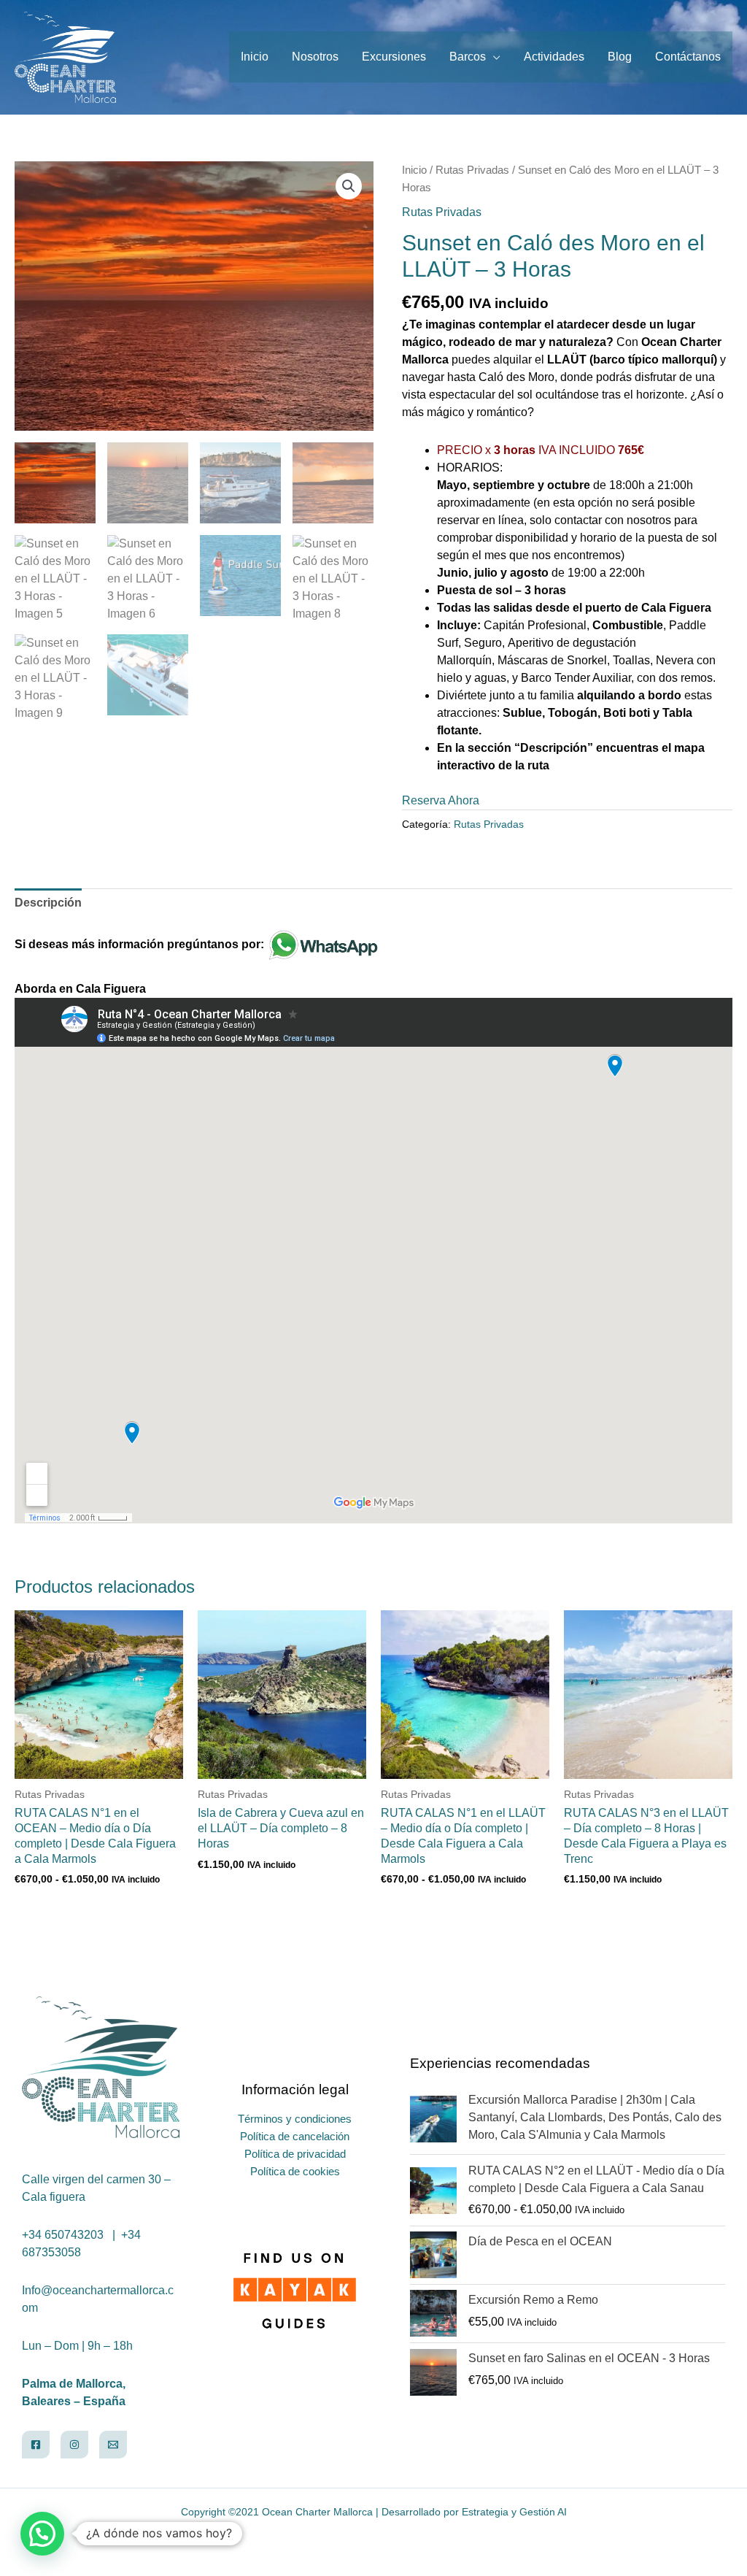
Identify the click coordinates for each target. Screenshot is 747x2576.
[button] (349, 186)
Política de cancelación (295, 2136)
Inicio (255, 57)
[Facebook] (36, 2445)
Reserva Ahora (441, 800)
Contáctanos (688, 57)
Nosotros (315, 57)
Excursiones (394, 57)
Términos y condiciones (295, 2119)
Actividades (554, 57)
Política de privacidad (295, 2154)
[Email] (113, 2445)
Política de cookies (295, 2171)
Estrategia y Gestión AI (514, 2512)
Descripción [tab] (48, 903)
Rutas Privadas (472, 170)
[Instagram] (74, 2445)
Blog (620, 57)
